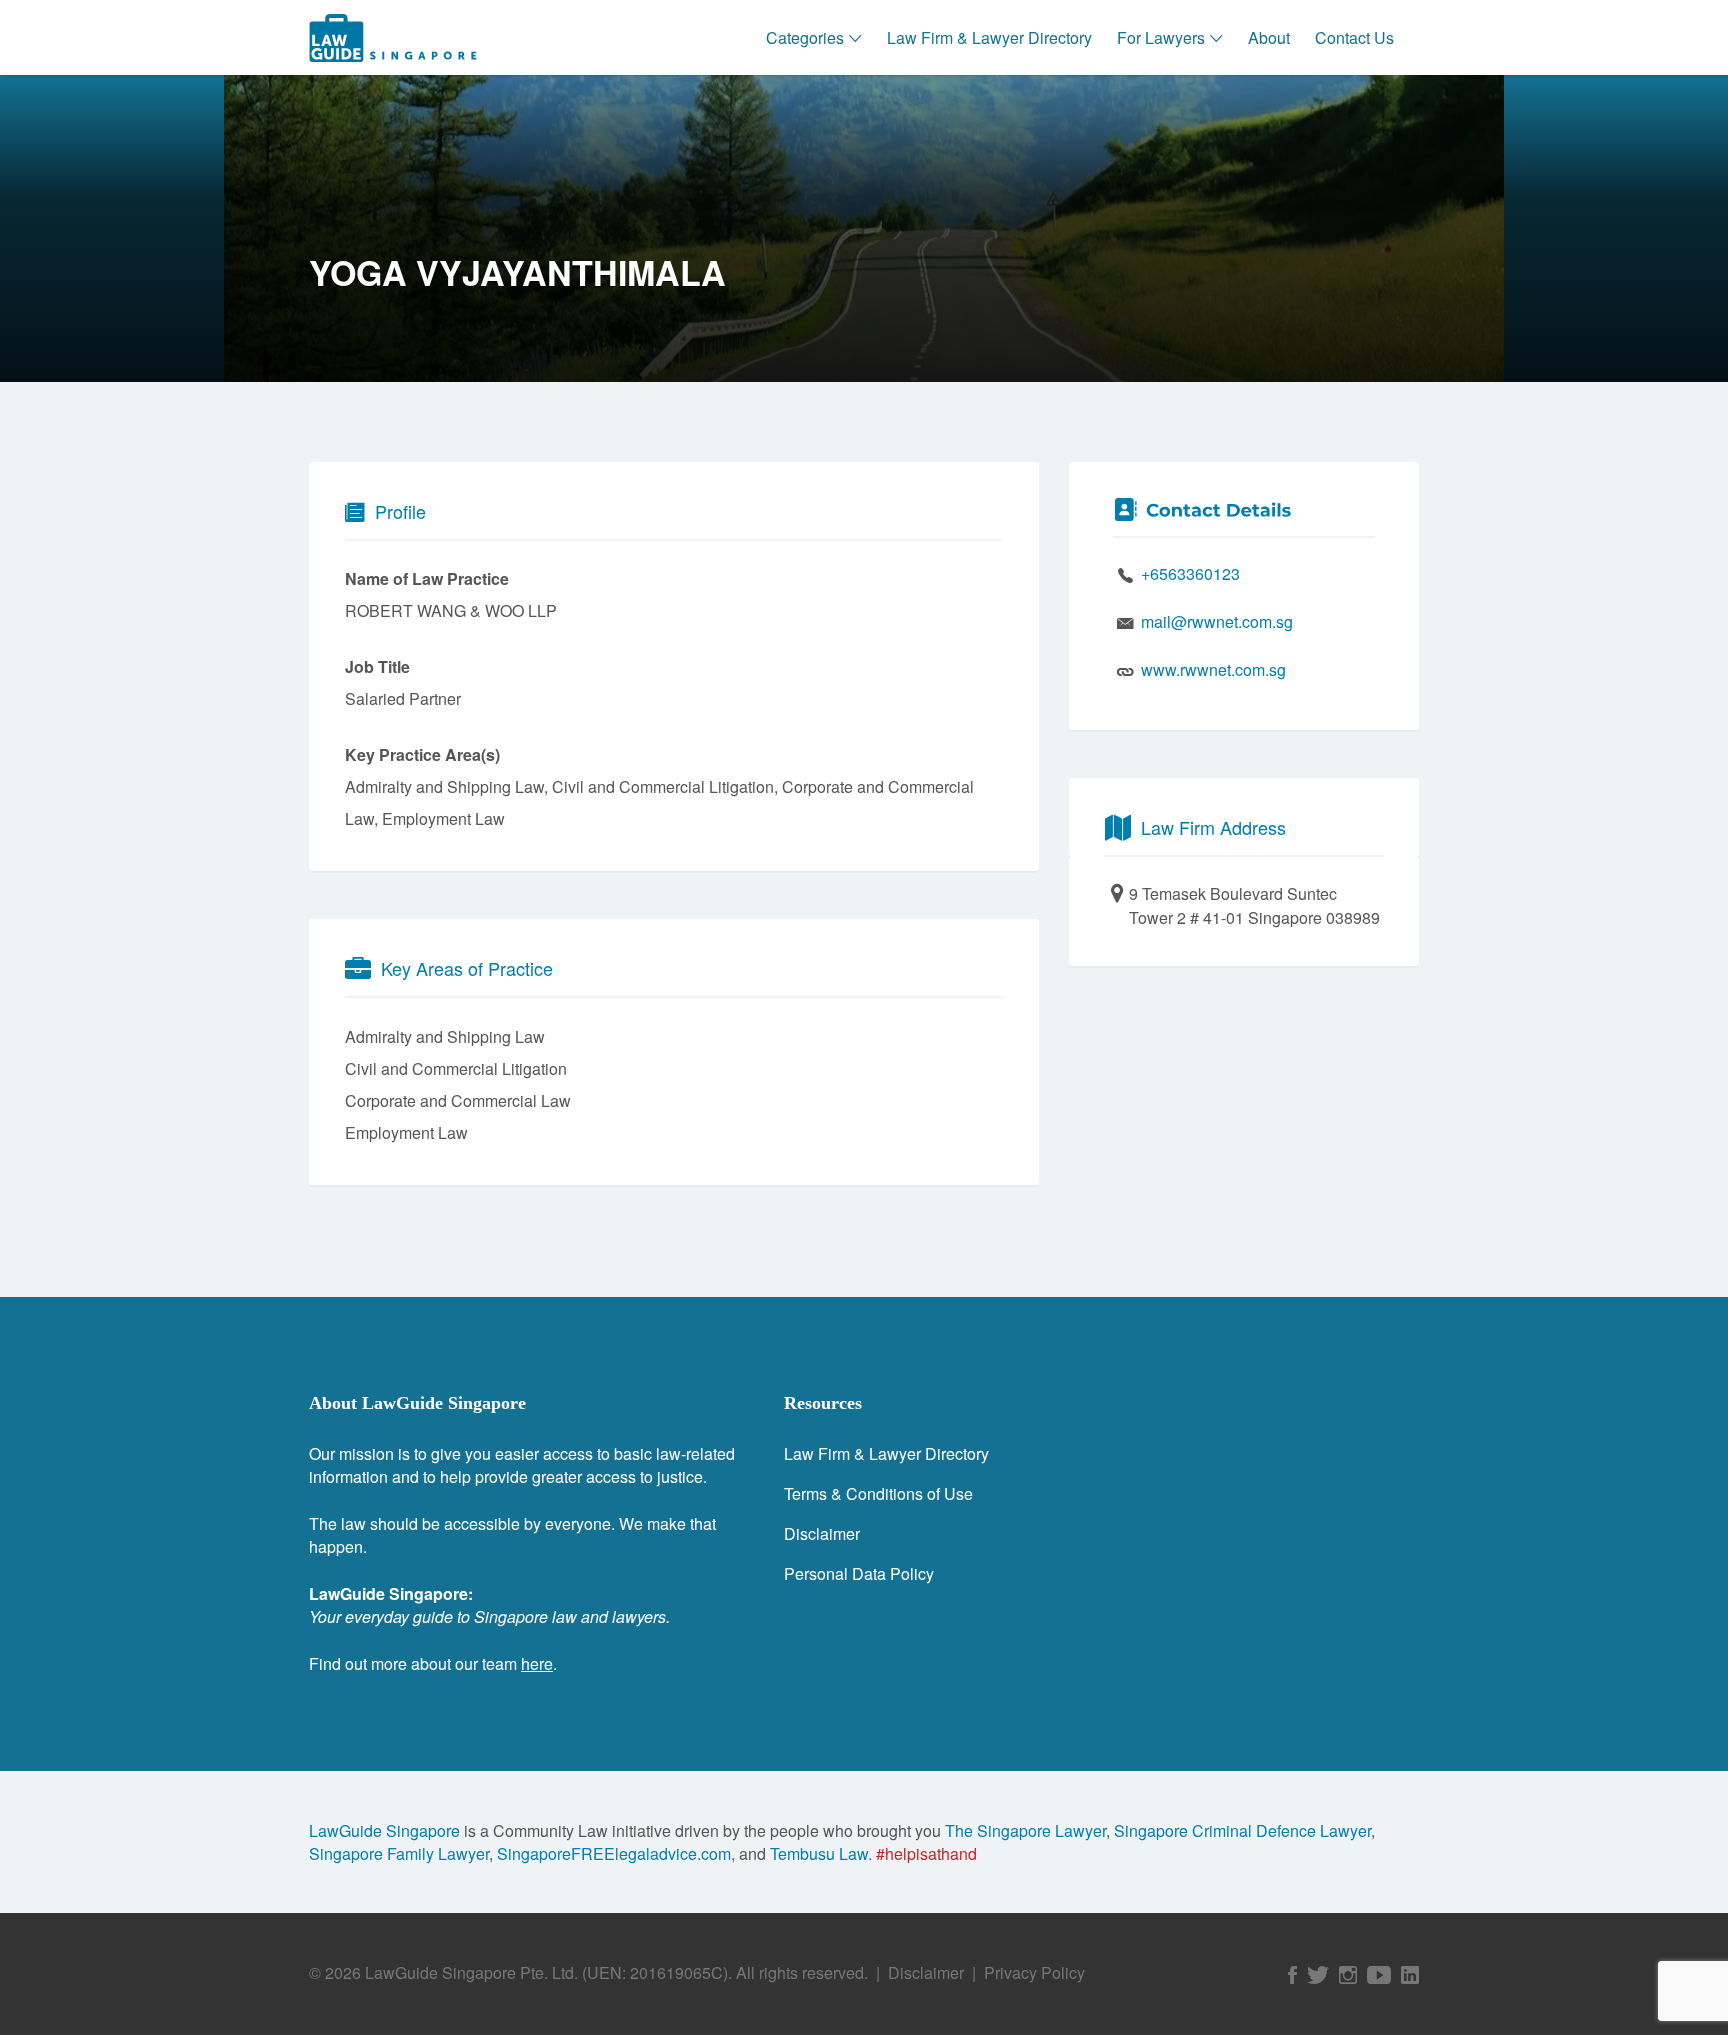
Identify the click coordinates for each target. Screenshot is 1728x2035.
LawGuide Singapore (384, 1830)
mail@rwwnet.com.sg (1217, 621)
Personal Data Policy (859, 1573)
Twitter (1318, 1975)
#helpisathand (926, 1853)
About (1269, 37)
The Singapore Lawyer (1025, 1830)
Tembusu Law (819, 1853)
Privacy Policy (1034, 1972)
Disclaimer (822, 1533)
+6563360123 (1190, 573)
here (537, 1663)
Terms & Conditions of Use (878, 1493)
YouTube (1379, 1975)
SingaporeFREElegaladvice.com (614, 1853)
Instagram (1348, 1975)
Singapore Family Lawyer (399, 1853)
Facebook (1292, 1975)
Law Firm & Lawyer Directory (989, 37)
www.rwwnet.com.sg (1213, 669)
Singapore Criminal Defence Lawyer (1242, 1830)
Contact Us (1354, 37)
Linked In (1410, 1975)
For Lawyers (1161, 37)
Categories (805, 37)
